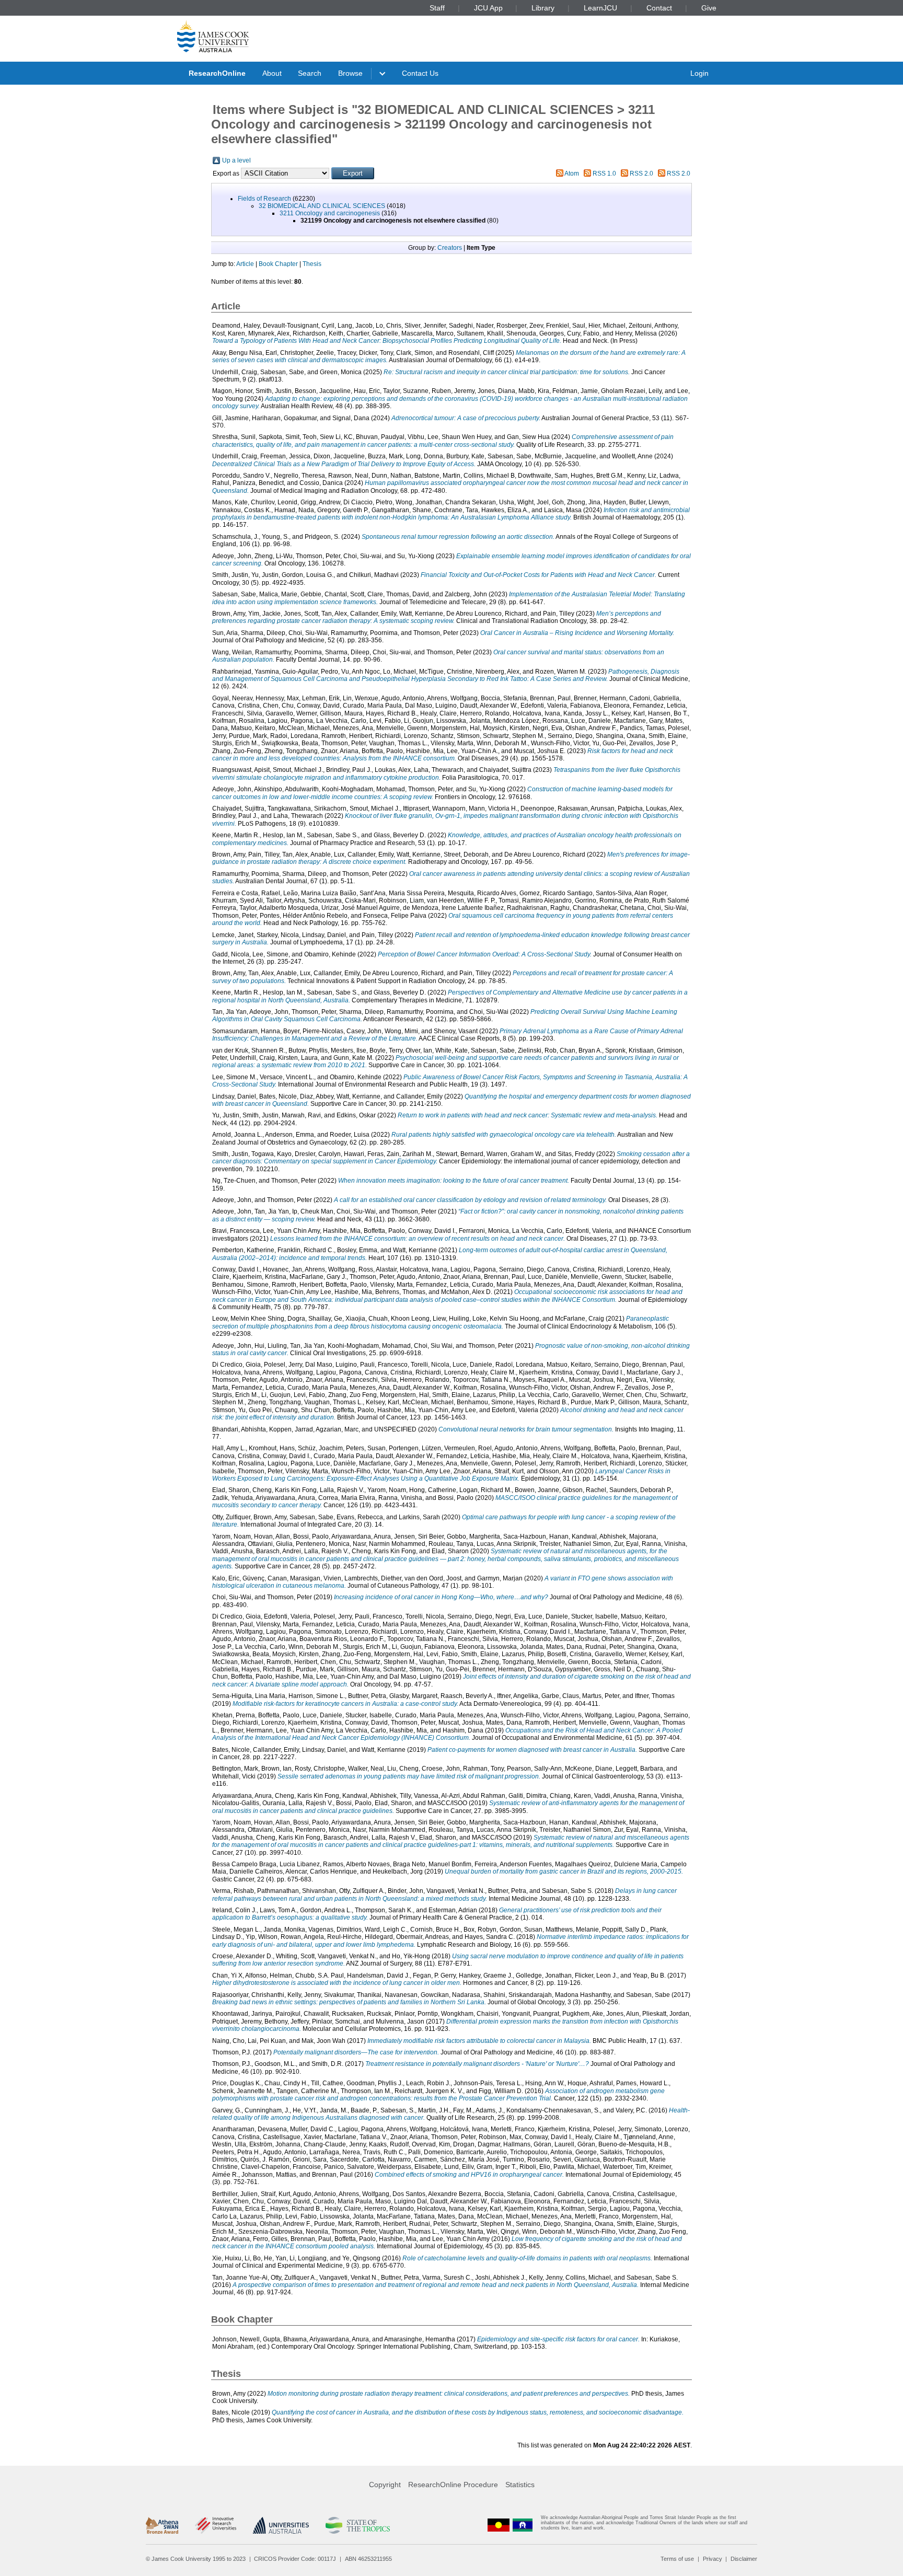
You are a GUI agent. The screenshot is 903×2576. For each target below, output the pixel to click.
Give (709, 8)
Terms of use (677, 2559)
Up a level (236, 160)
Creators (450, 248)
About (272, 73)
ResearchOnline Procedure (453, 2485)
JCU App (488, 8)
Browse (350, 73)
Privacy (713, 2559)
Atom (572, 174)
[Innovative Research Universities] (216, 2525)
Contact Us (420, 73)
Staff (437, 8)
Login (699, 73)
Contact (659, 8)
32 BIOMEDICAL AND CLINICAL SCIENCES (322, 206)
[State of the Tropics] (357, 2525)
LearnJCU (600, 8)
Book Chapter (278, 264)
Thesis (312, 264)
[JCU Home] (213, 36)
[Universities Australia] (281, 2525)
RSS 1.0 (604, 174)
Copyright (385, 2485)
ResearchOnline (217, 73)
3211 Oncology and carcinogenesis (330, 213)
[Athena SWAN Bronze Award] (162, 2525)
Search (310, 73)
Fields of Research (264, 199)
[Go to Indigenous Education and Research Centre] (499, 2525)
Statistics (520, 2485)
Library (543, 8)
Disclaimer (744, 2559)
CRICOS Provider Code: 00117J (295, 2559)
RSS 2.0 (641, 174)
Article (245, 264)
